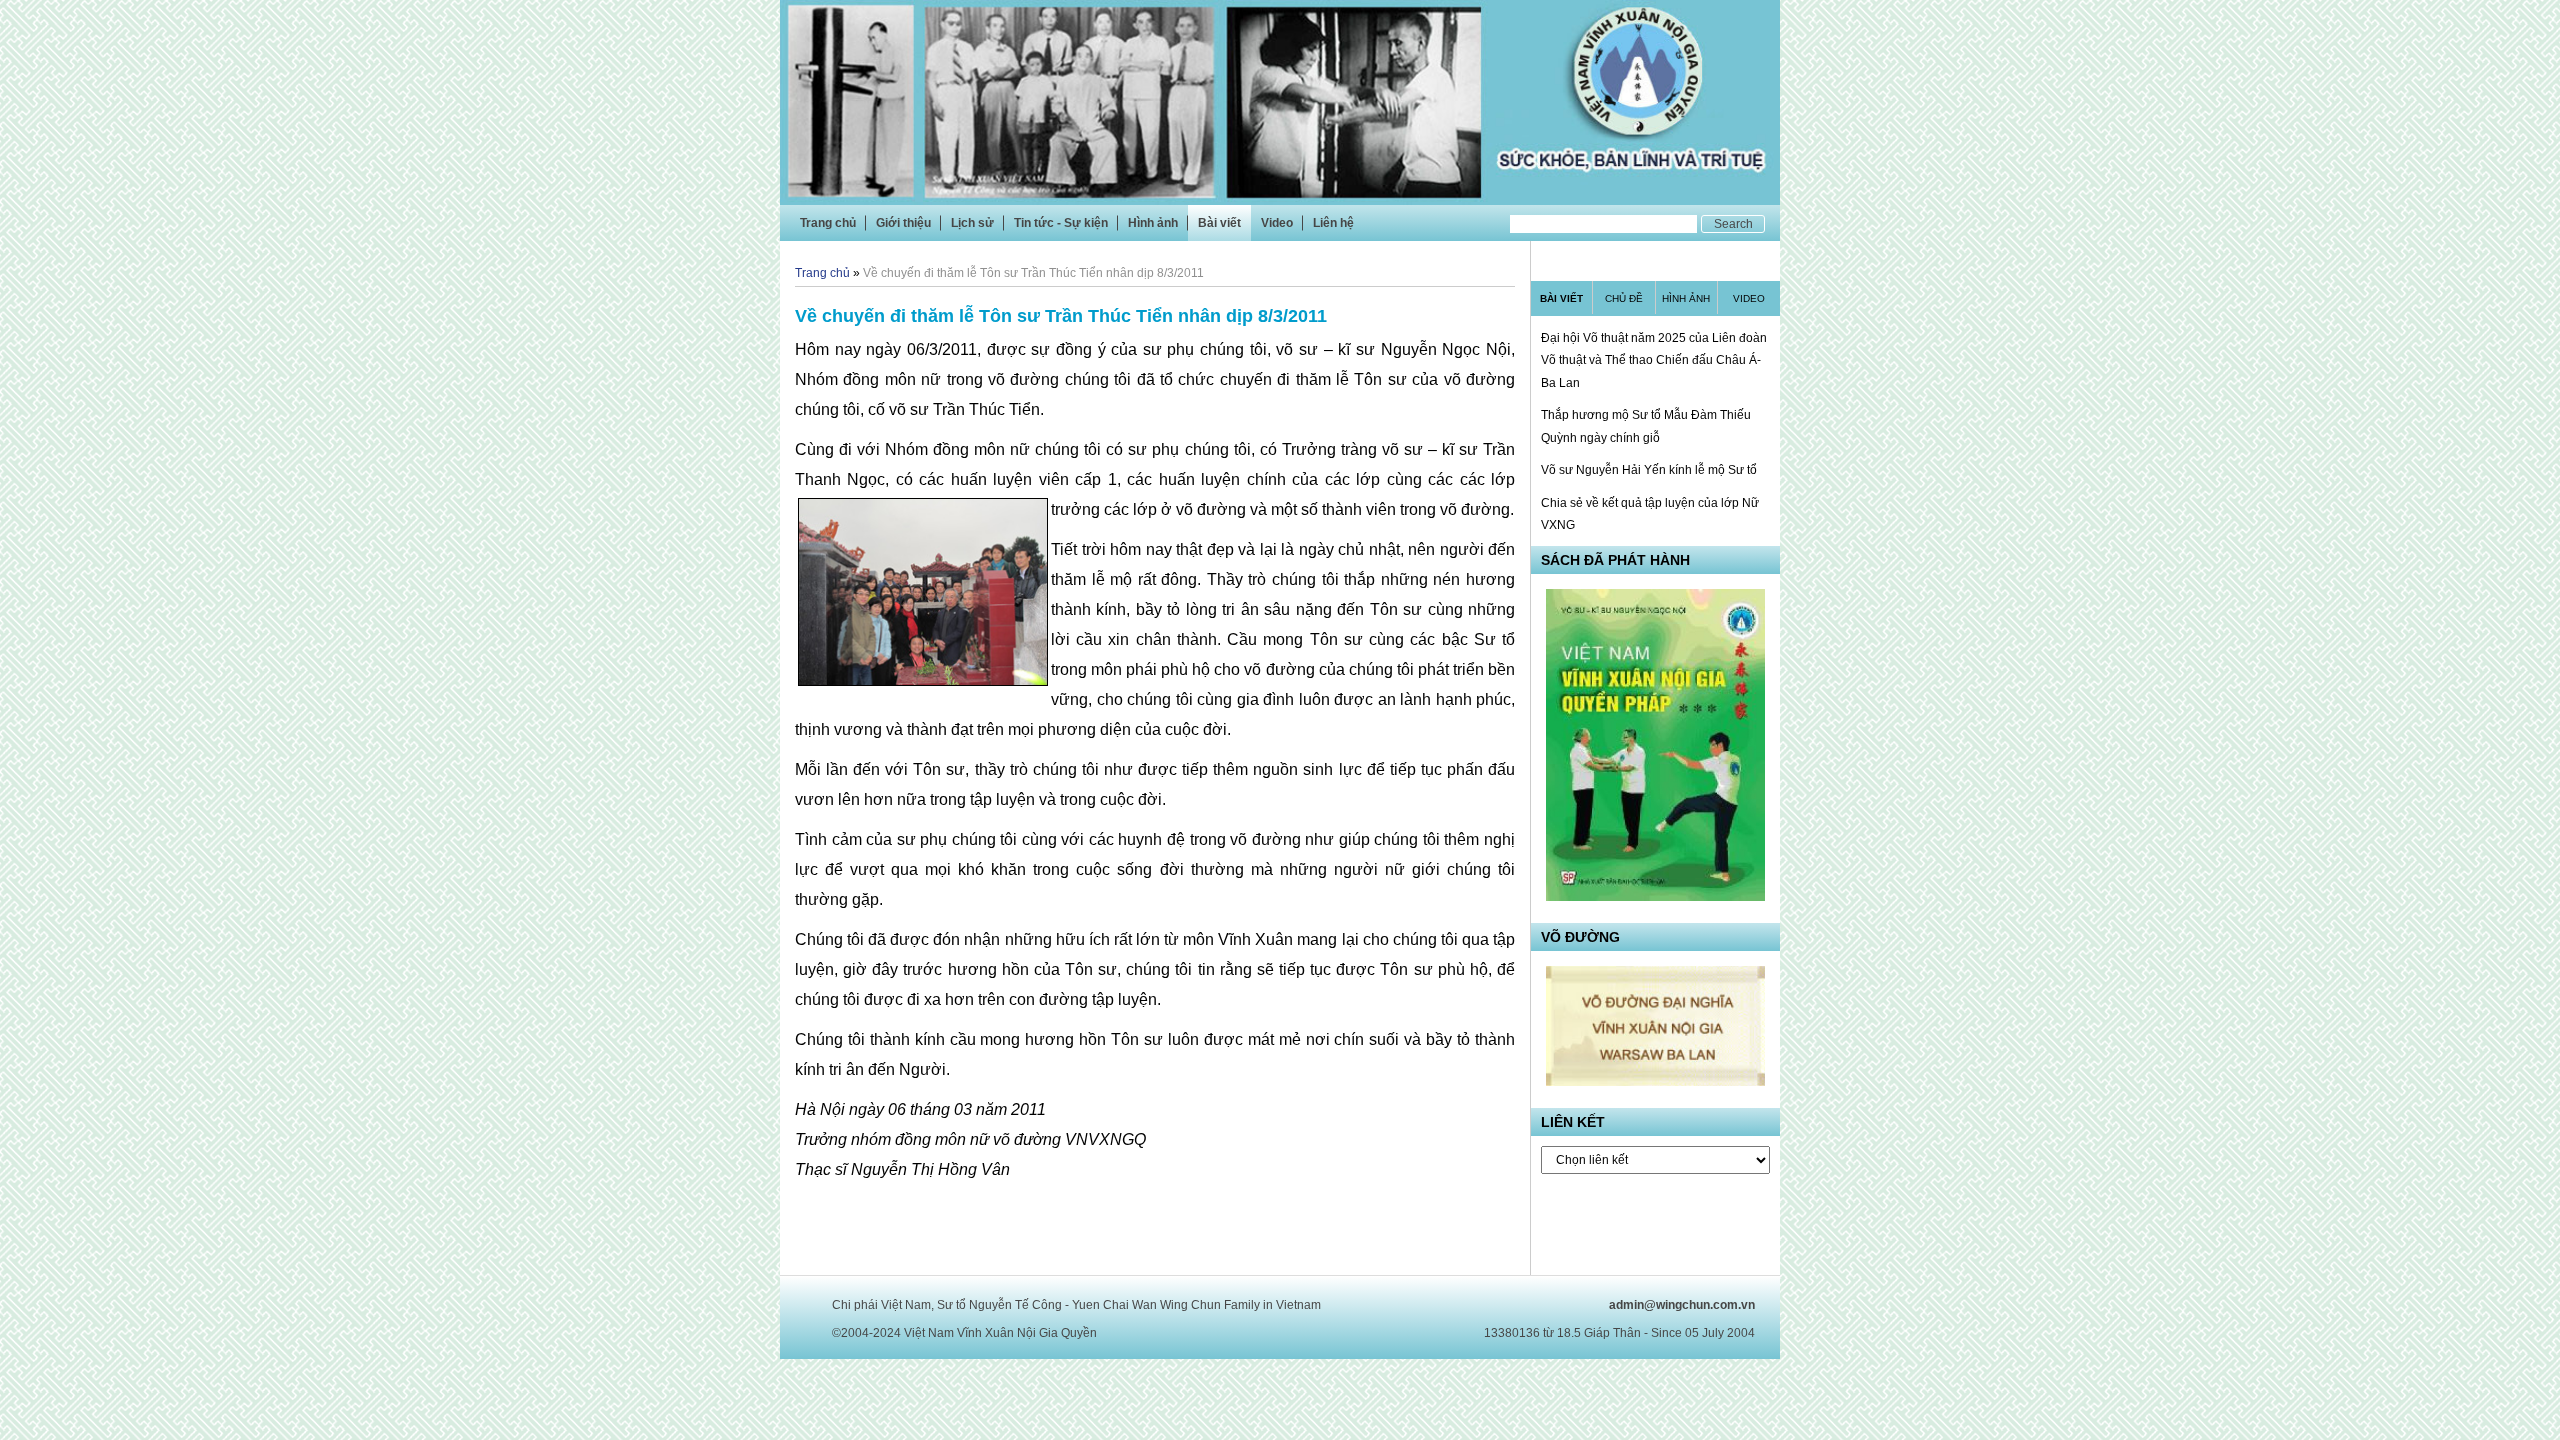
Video (1277, 223)
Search (1733, 224)
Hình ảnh (1153, 223)
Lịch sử (972, 223)
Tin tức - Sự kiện (1061, 223)
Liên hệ (1333, 223)
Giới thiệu (903, 223)
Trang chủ (828, 223)
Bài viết (1219, 223)
